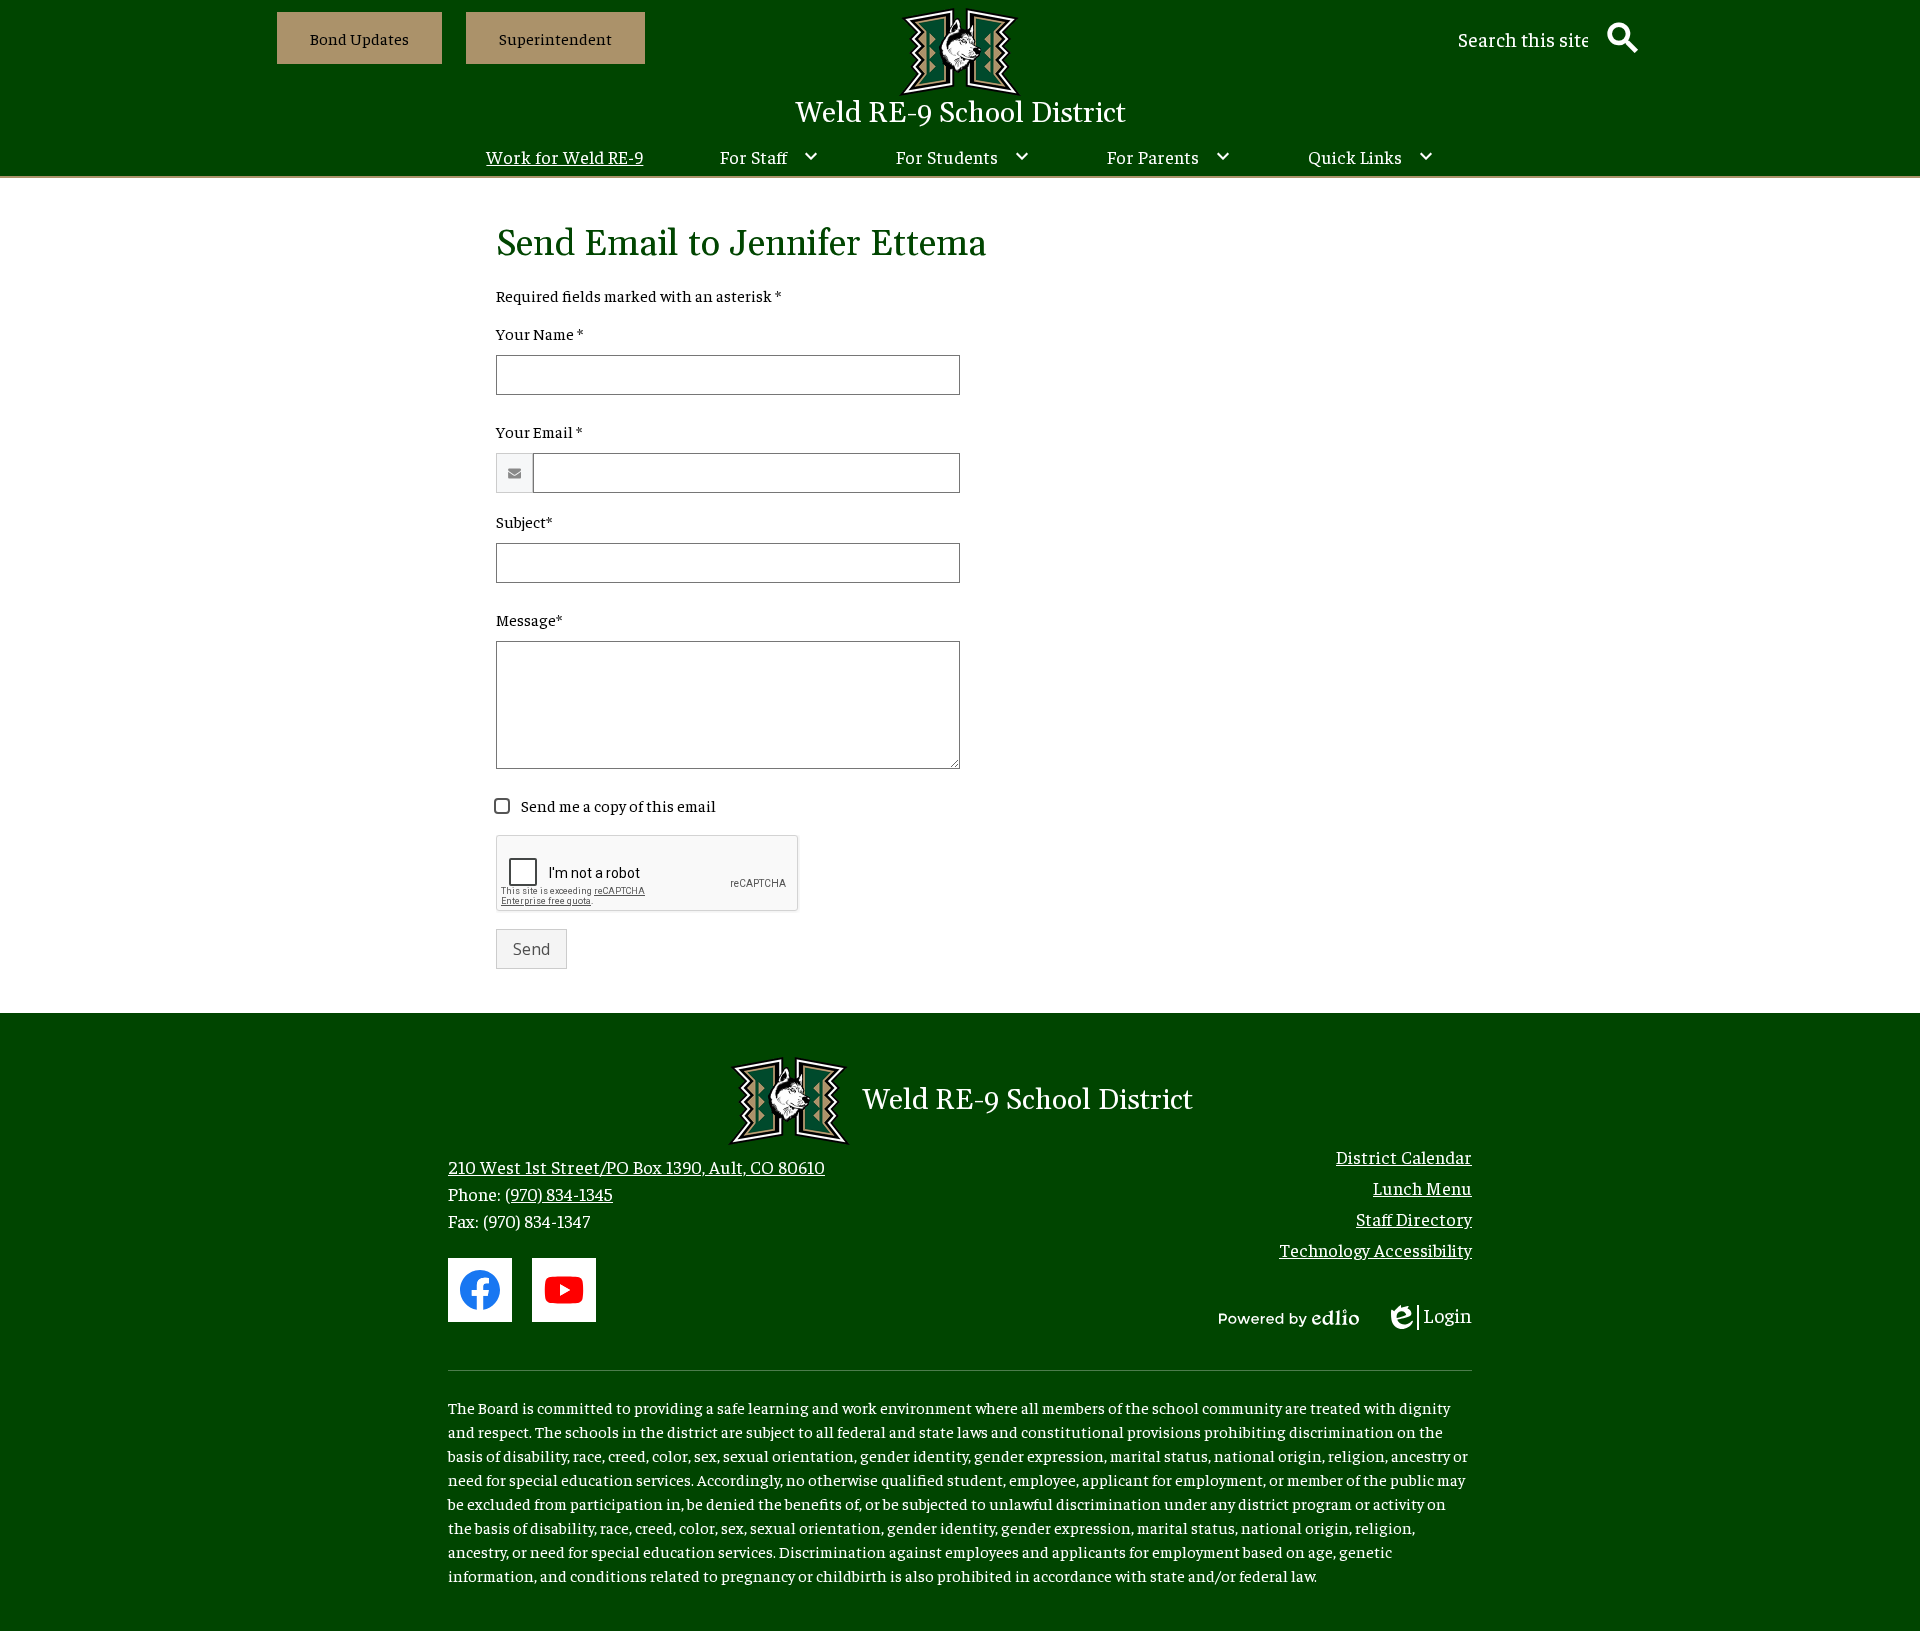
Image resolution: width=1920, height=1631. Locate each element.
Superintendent (555, 38)
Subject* (524, 521)
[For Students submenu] (963, 156)
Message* (529, 619)
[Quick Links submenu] (1371, 156)
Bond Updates (359, 38)
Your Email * (539, 431)
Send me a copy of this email (617, 805)
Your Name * (539, 333)
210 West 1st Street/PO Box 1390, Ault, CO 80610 (636, 1166)
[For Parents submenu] (1169, 156)
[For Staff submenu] (769, 156)
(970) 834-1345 (559, 1193)
